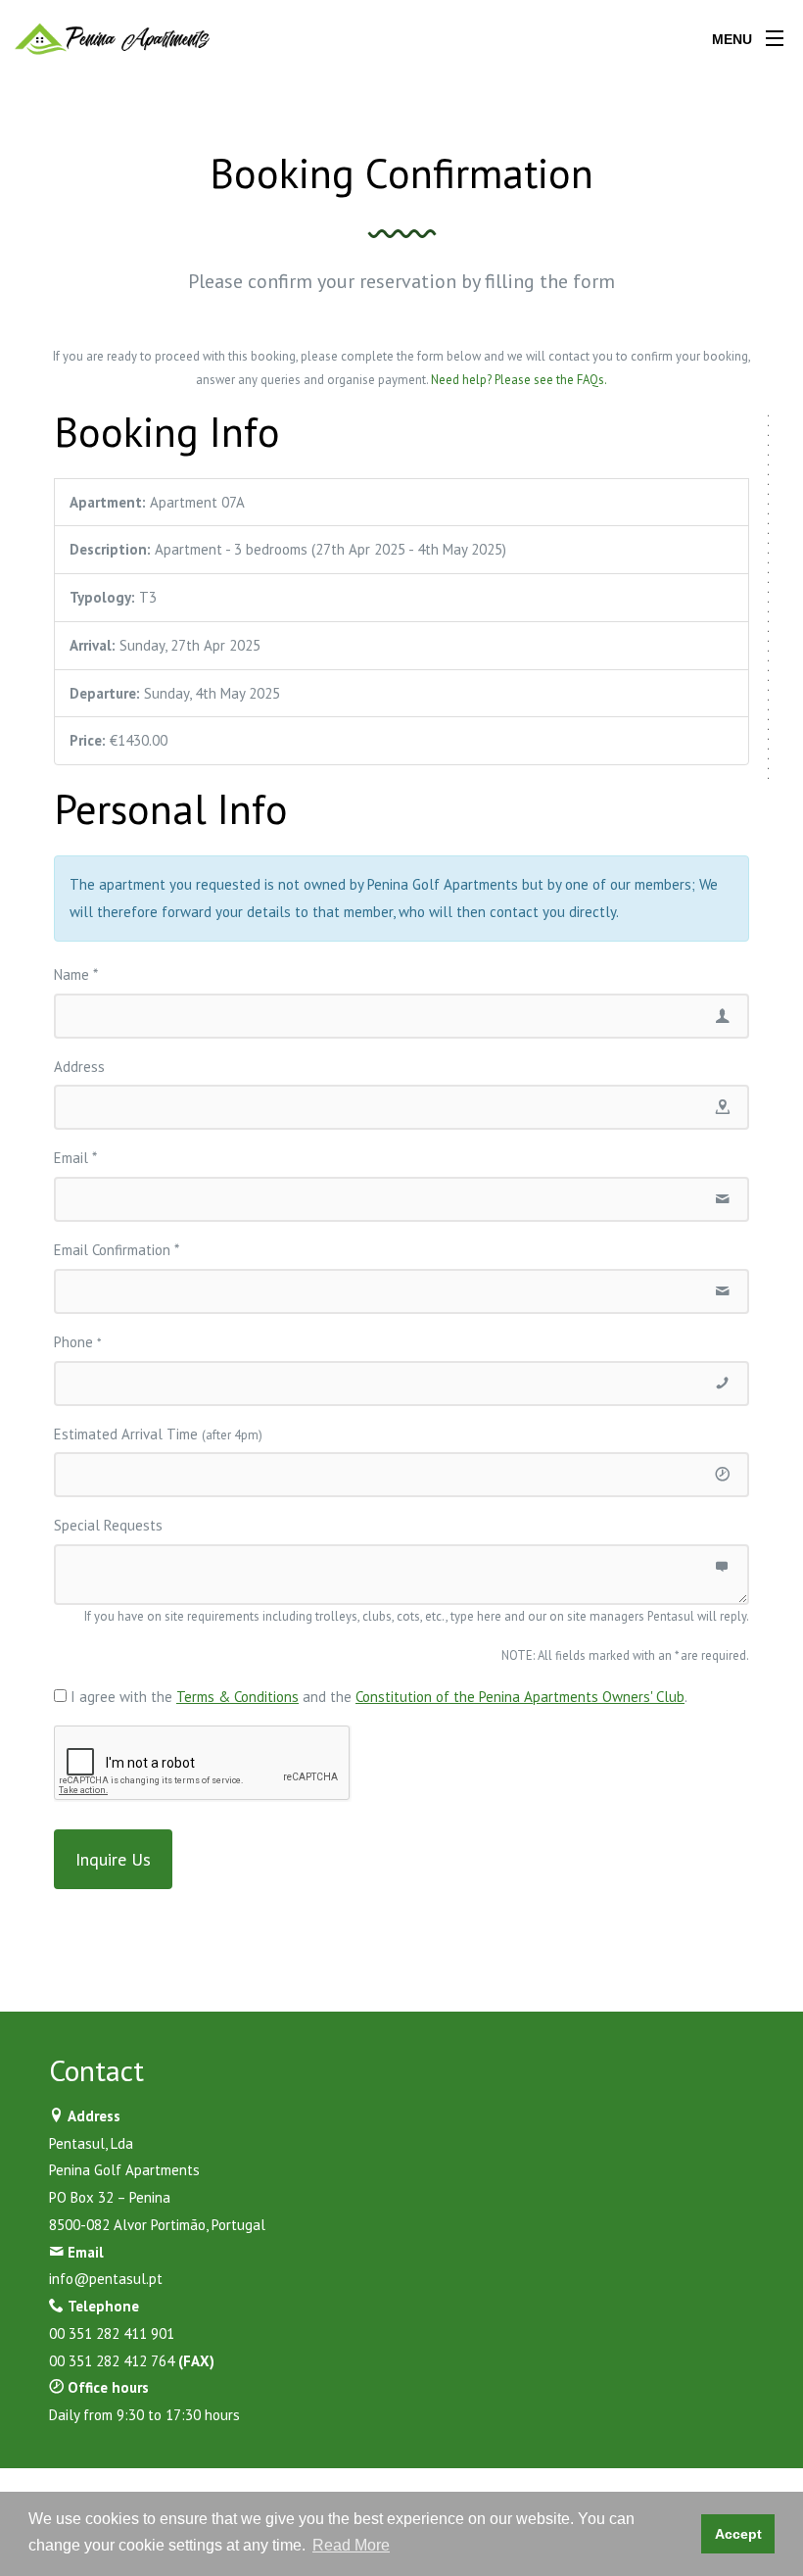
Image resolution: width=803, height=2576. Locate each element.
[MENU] (775, 34)
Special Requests (108, 1525)
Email (75, 1158)
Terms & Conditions (237, 1697)
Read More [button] (351, 2545)
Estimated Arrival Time (158, 1434)
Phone (77, 1342)
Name (76, 974)
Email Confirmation (117, 1250)
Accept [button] (738, 2534)
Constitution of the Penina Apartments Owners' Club (520, 1697)
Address (79, 1067)
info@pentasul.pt (106, 2279)
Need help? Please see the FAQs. (519, 380)
